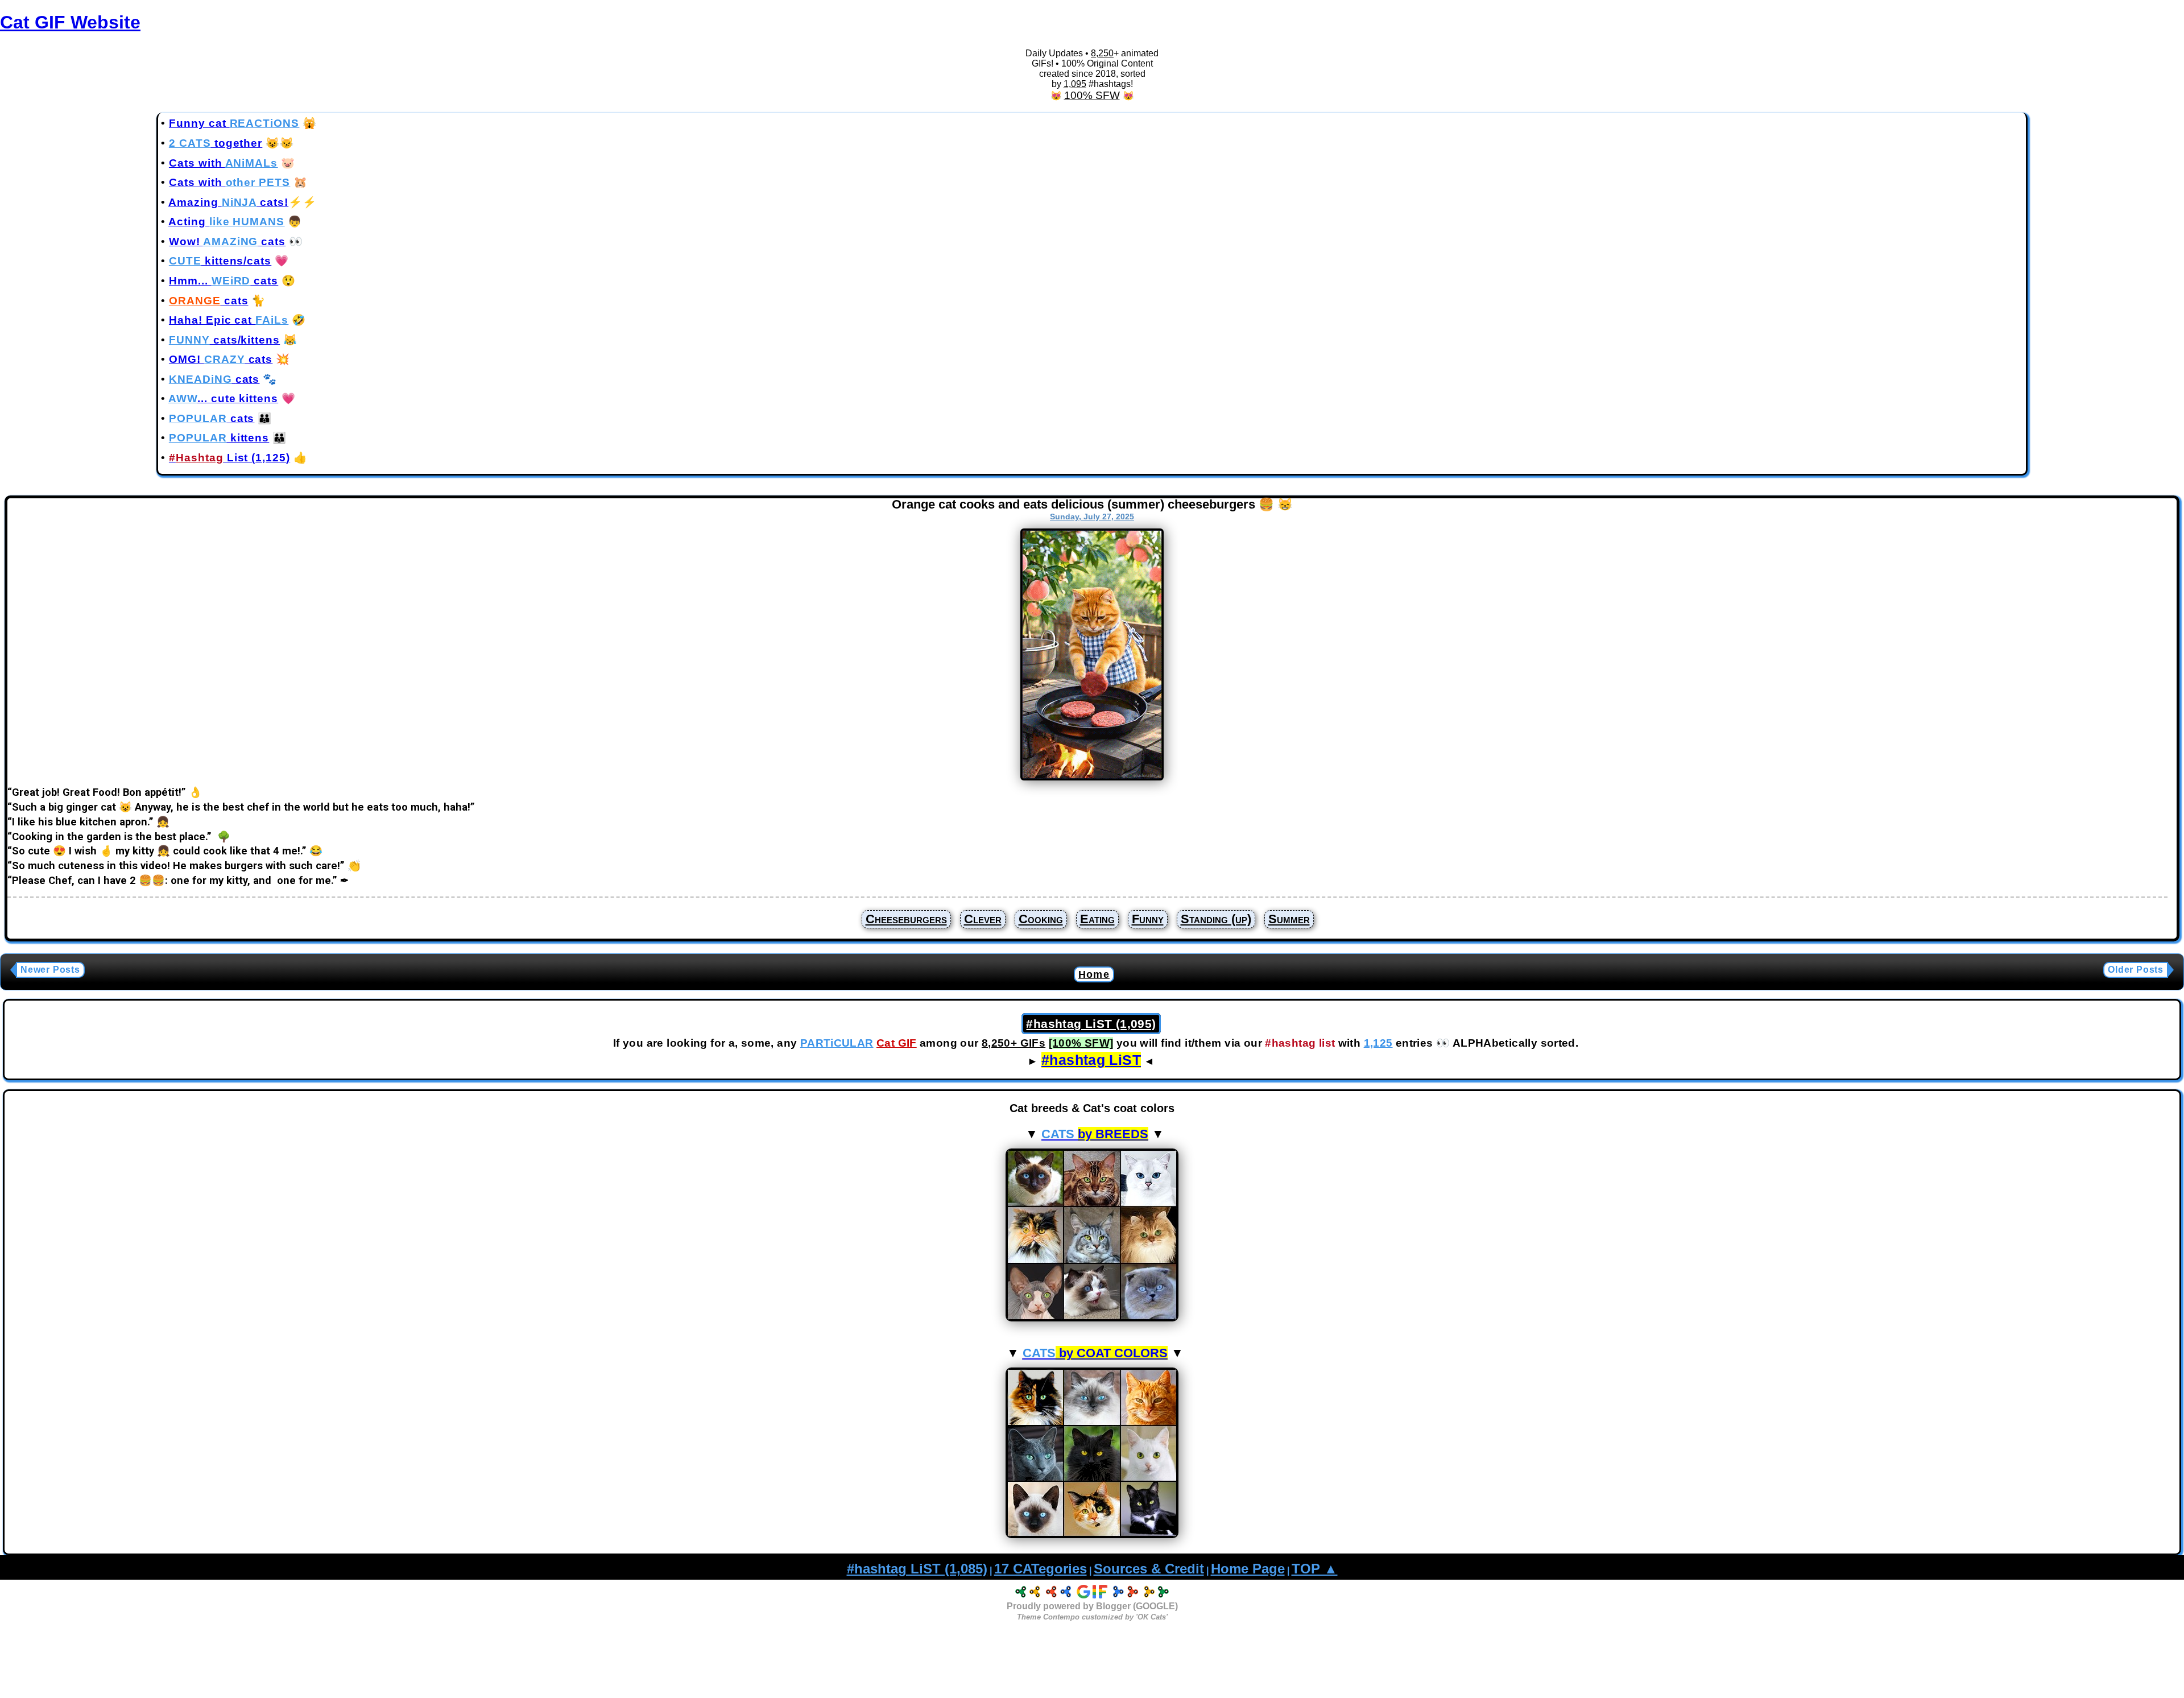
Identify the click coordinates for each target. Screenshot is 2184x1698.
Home (1094, 974)
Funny (1148, 919)
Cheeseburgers (906, 919)
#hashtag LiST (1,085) (917, 1569)
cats (209, 301)
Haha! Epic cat (229, 320)
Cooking (1041, 919)
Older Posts (2136, 970)
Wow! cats (227, 241)
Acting (226, 222)
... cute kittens (223, 398)
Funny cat (234, 123)
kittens (219, 438)
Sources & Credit (1149, 1569)
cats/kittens (224, 340)
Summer (1289, 919)
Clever (983, 919)
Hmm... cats (224, 281)
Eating (1097, 919)
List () (229, 458)
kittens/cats (220, 261)
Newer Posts (50, 970)
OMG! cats (221, 359)
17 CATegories (1041, 1569)
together (216, 143)
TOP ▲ (1315, 1569)
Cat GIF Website (70, 22)
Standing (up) (1216, 919)
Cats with (223, 163)
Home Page (1248, 1569)
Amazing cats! (228, 202)
